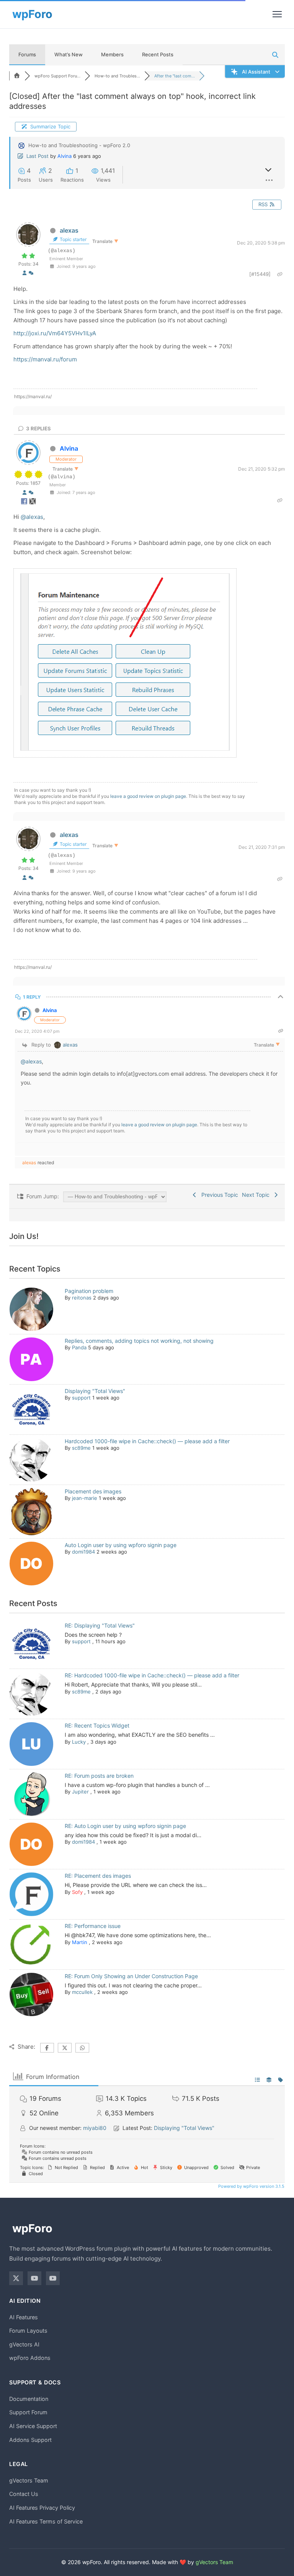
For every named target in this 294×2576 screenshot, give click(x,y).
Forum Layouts (28, 2331)
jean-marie (85, 1498)
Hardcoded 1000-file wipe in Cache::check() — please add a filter (147, 1441)
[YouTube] (34, 2278)
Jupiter (80, 1792)
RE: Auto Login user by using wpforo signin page (125, 1826)
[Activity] (31, 273)
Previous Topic (218, 1195)
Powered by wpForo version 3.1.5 (251, 2186)
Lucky (79, 1742)
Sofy (77, 1892)
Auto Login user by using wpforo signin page (121, 1545)
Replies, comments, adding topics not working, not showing (139, 1341)
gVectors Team (29, 2480)
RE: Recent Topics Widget (97, 1725)
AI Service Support (33, 2426)
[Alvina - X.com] (33, 503)
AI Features (24, 2317)
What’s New (69, 54)
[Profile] (24, 273)
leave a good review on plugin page (148, 796)
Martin (80, 1942)
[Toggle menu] (277, 14)
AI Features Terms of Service (46, 2521)
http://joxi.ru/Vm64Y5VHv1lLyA (55, 333)
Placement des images (93, 1491)
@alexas (32, 517)
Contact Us (24, 2494)
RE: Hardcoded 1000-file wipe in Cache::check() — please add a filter (152, 1675)
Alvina (65, 156)
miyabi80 (95, 2128)
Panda (79, 1347)
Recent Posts (158, 54)
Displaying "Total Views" (95, 1391)
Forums (27, 54)
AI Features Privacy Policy (42, 2508)
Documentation (29, 2399)
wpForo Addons (30, 2358)
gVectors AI (24, 2344)
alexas (69, 230)
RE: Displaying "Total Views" (100, 1625)
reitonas (82, 1298)
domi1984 (83, 1552)
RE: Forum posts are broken (99, 1776)
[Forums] (17, 76)
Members (112, 54)
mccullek (82, 1992)
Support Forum (28, 2412)
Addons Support (30, 2440)
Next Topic (257, 1195)
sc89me (81, 1448)
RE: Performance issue (93, 1926)
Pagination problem (89, 1291)
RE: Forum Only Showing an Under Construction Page (131, 1976)
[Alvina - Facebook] (25, 503)
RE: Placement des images (98, 1876)
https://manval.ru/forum (45, 359)
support (81, 1398)
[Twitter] (16, 2278)
